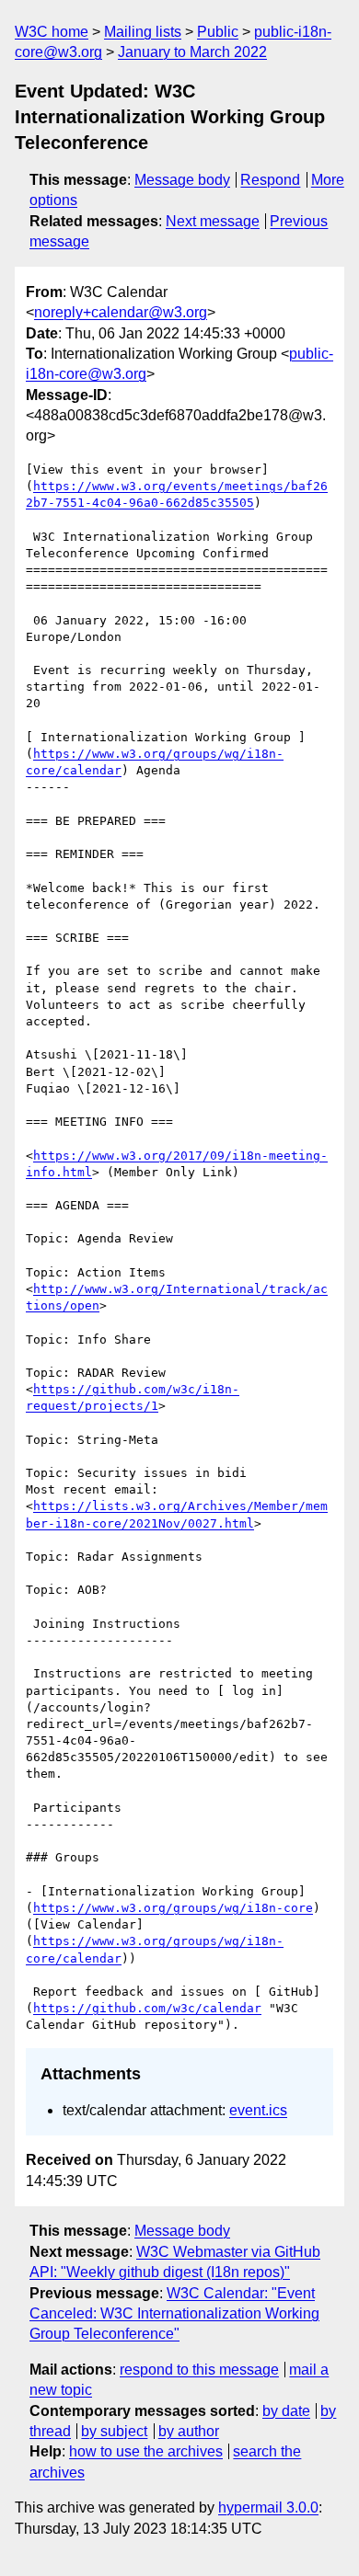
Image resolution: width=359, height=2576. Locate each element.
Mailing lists (143, 32)
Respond (270, 180)
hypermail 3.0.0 (268, 2507)
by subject (114, 2431)
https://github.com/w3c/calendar (147, 2008)
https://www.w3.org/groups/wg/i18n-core (173, 1908)
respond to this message (199, 2370)
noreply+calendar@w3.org (121, 312)
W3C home (52, 32)
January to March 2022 (192, 52)
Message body (182, 180)
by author (189, 2431)
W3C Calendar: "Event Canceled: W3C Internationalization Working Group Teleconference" (174, 2314)
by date (286, 2411)
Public (218, 32)
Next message (213, 221)
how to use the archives (146, 2451)
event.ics (258, 2110)
